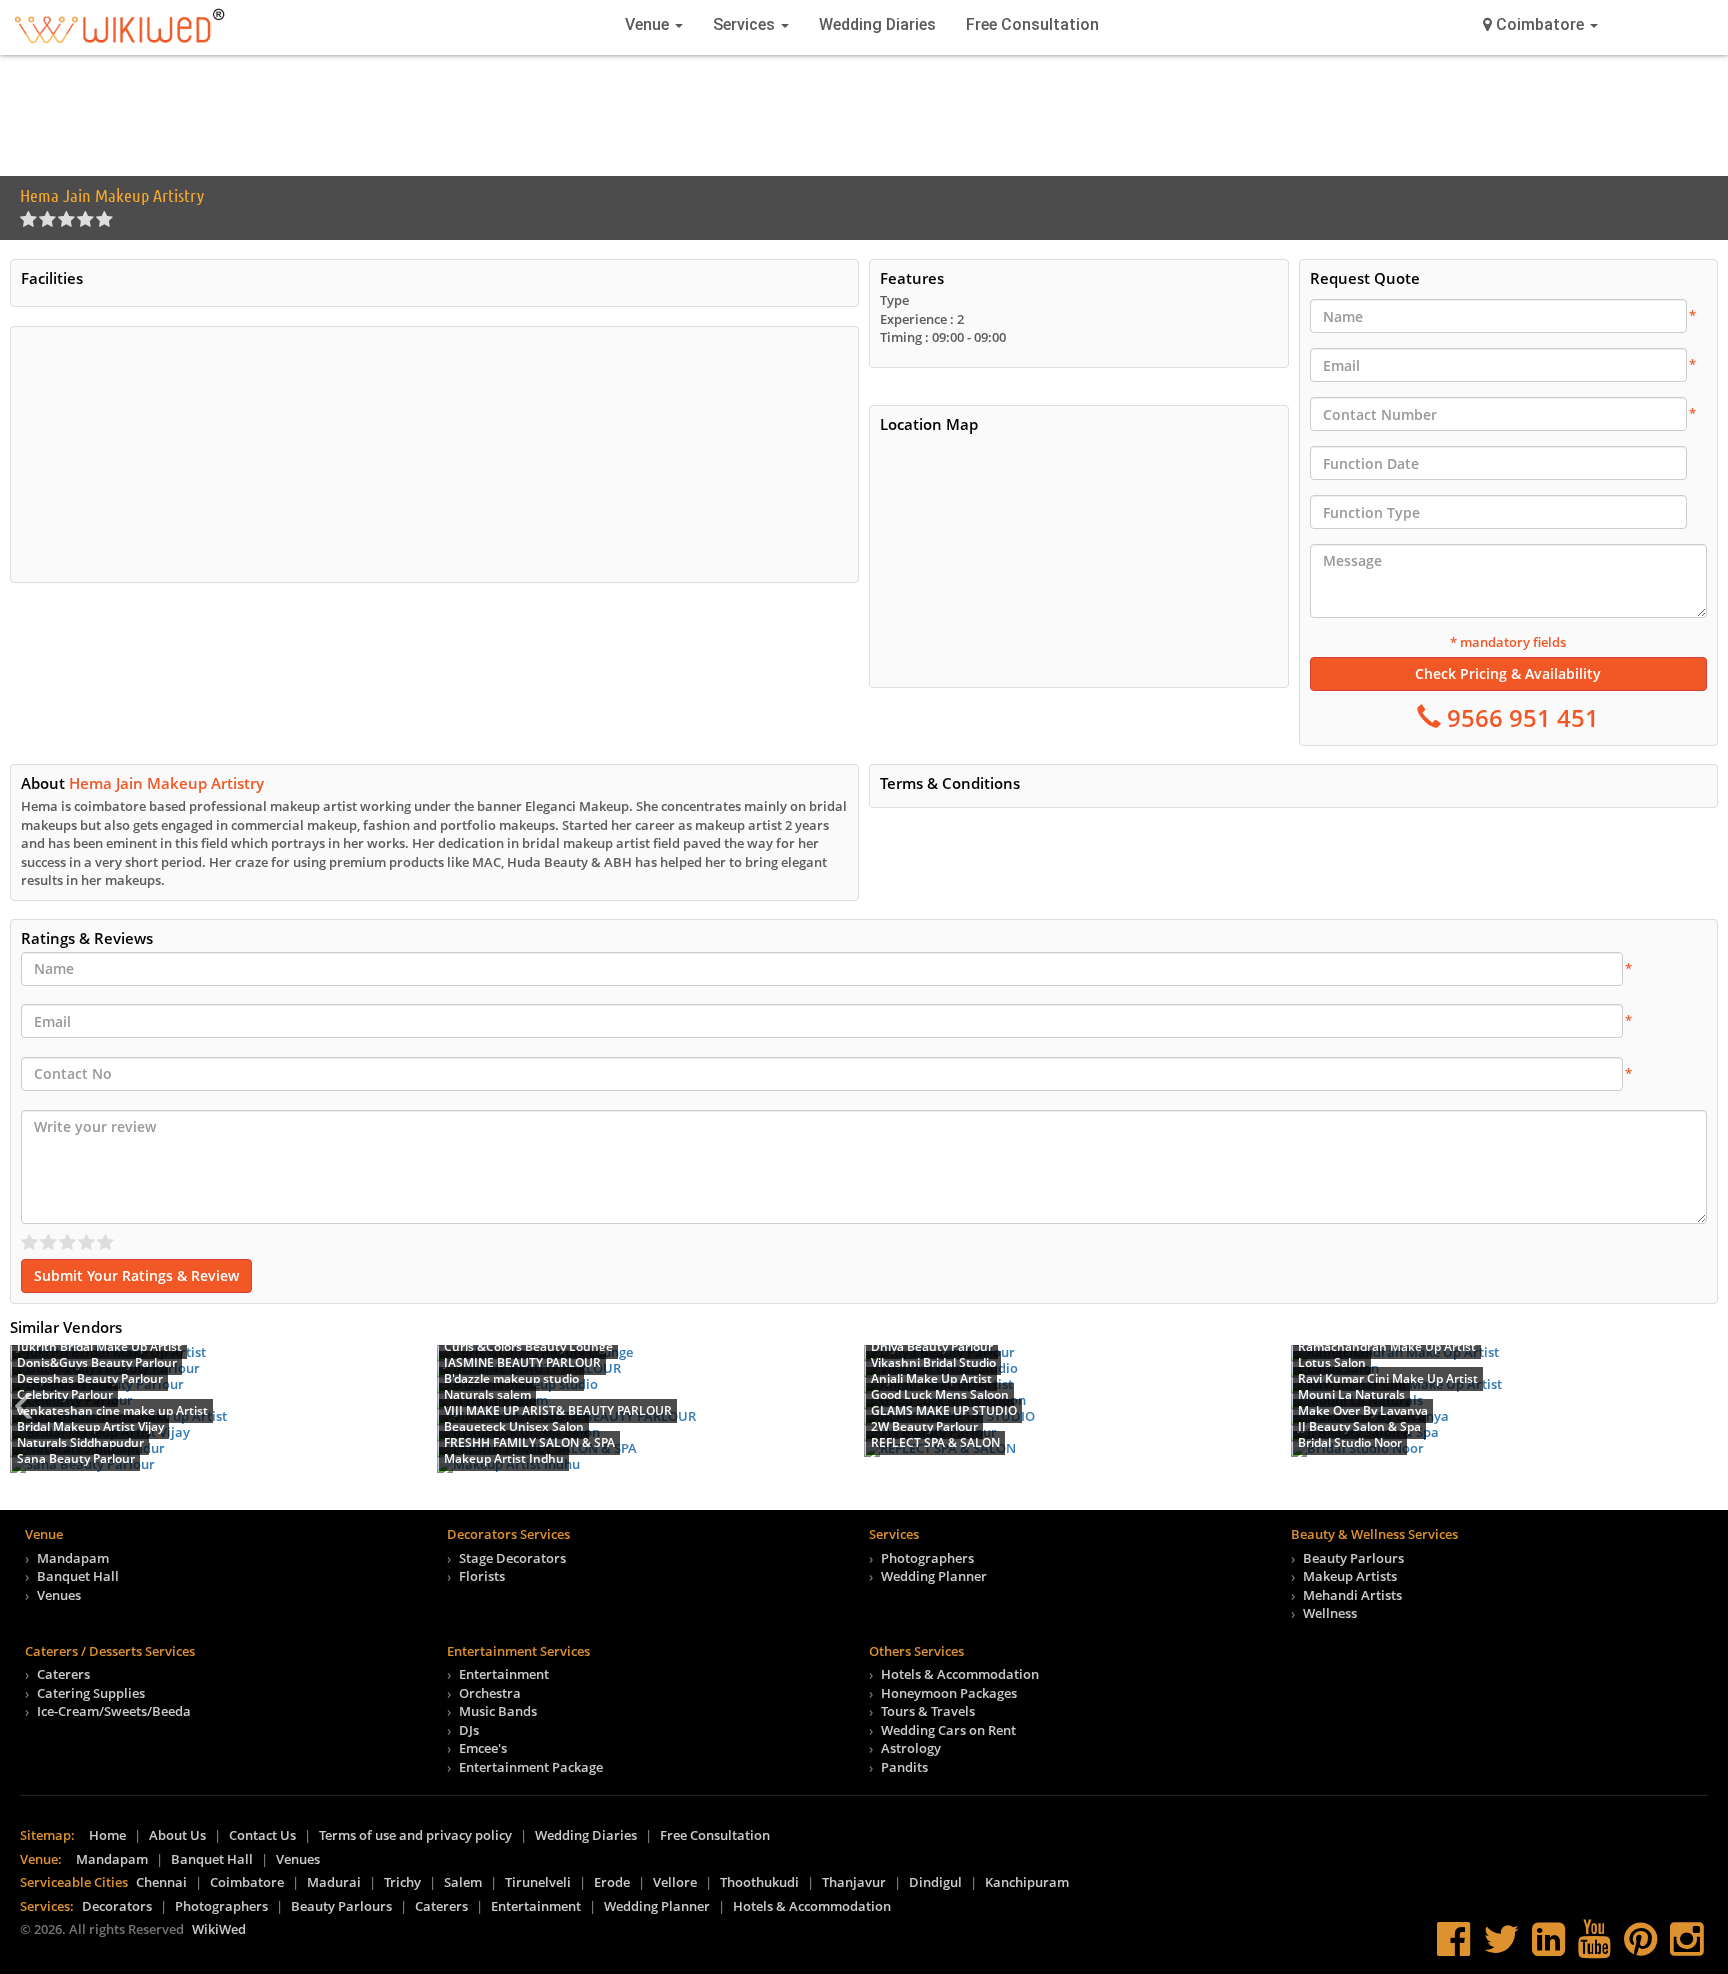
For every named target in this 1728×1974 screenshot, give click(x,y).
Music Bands (498, 1711)
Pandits (904, 1767)
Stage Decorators (512, 1558)
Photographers (927, 1558)
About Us (177, 1835)
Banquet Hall (78, 1576)
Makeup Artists (1350, 1576)
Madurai (334, 1882)
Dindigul (935, 1882)
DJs (469, 1730)
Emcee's (483, 1748)
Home (107, 1835)
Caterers (63, 1674)
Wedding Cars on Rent (948, 1730)
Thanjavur (854, 1882)
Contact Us (262, 1835)
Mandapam (73, 1558)
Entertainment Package (531, 1767)
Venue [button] (649, 24)
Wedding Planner (934, 1576)
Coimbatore (247, 1882)
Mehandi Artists (1352, 1595)
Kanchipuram (1027, 1882)
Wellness (1330, 1613)
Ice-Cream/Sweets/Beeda (114, 1711)
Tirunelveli (538, 1882)
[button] (1540, 25)
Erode (612, 1882)
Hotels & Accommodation (960, 1674)
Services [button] (746, 24)
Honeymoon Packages (949, 1693)
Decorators (117, 1906)
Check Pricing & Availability (1508, 673)
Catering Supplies (91, 1693)
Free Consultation (1032, 24)
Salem (463, 1882)
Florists (482, 1576)
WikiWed (219, 1929)
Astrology (911, 1748)
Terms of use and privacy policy (415, 1835)
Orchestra (490, 1693)
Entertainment (504, 1674)
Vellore (675, 1882)
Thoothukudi (759, 1882)
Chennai (161, 1882)
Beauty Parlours (1353, 1558)
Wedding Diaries (877, 24)
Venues (59, 1595)
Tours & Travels (928, 1711)
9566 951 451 (1520, 717)
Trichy (402, 1882)
